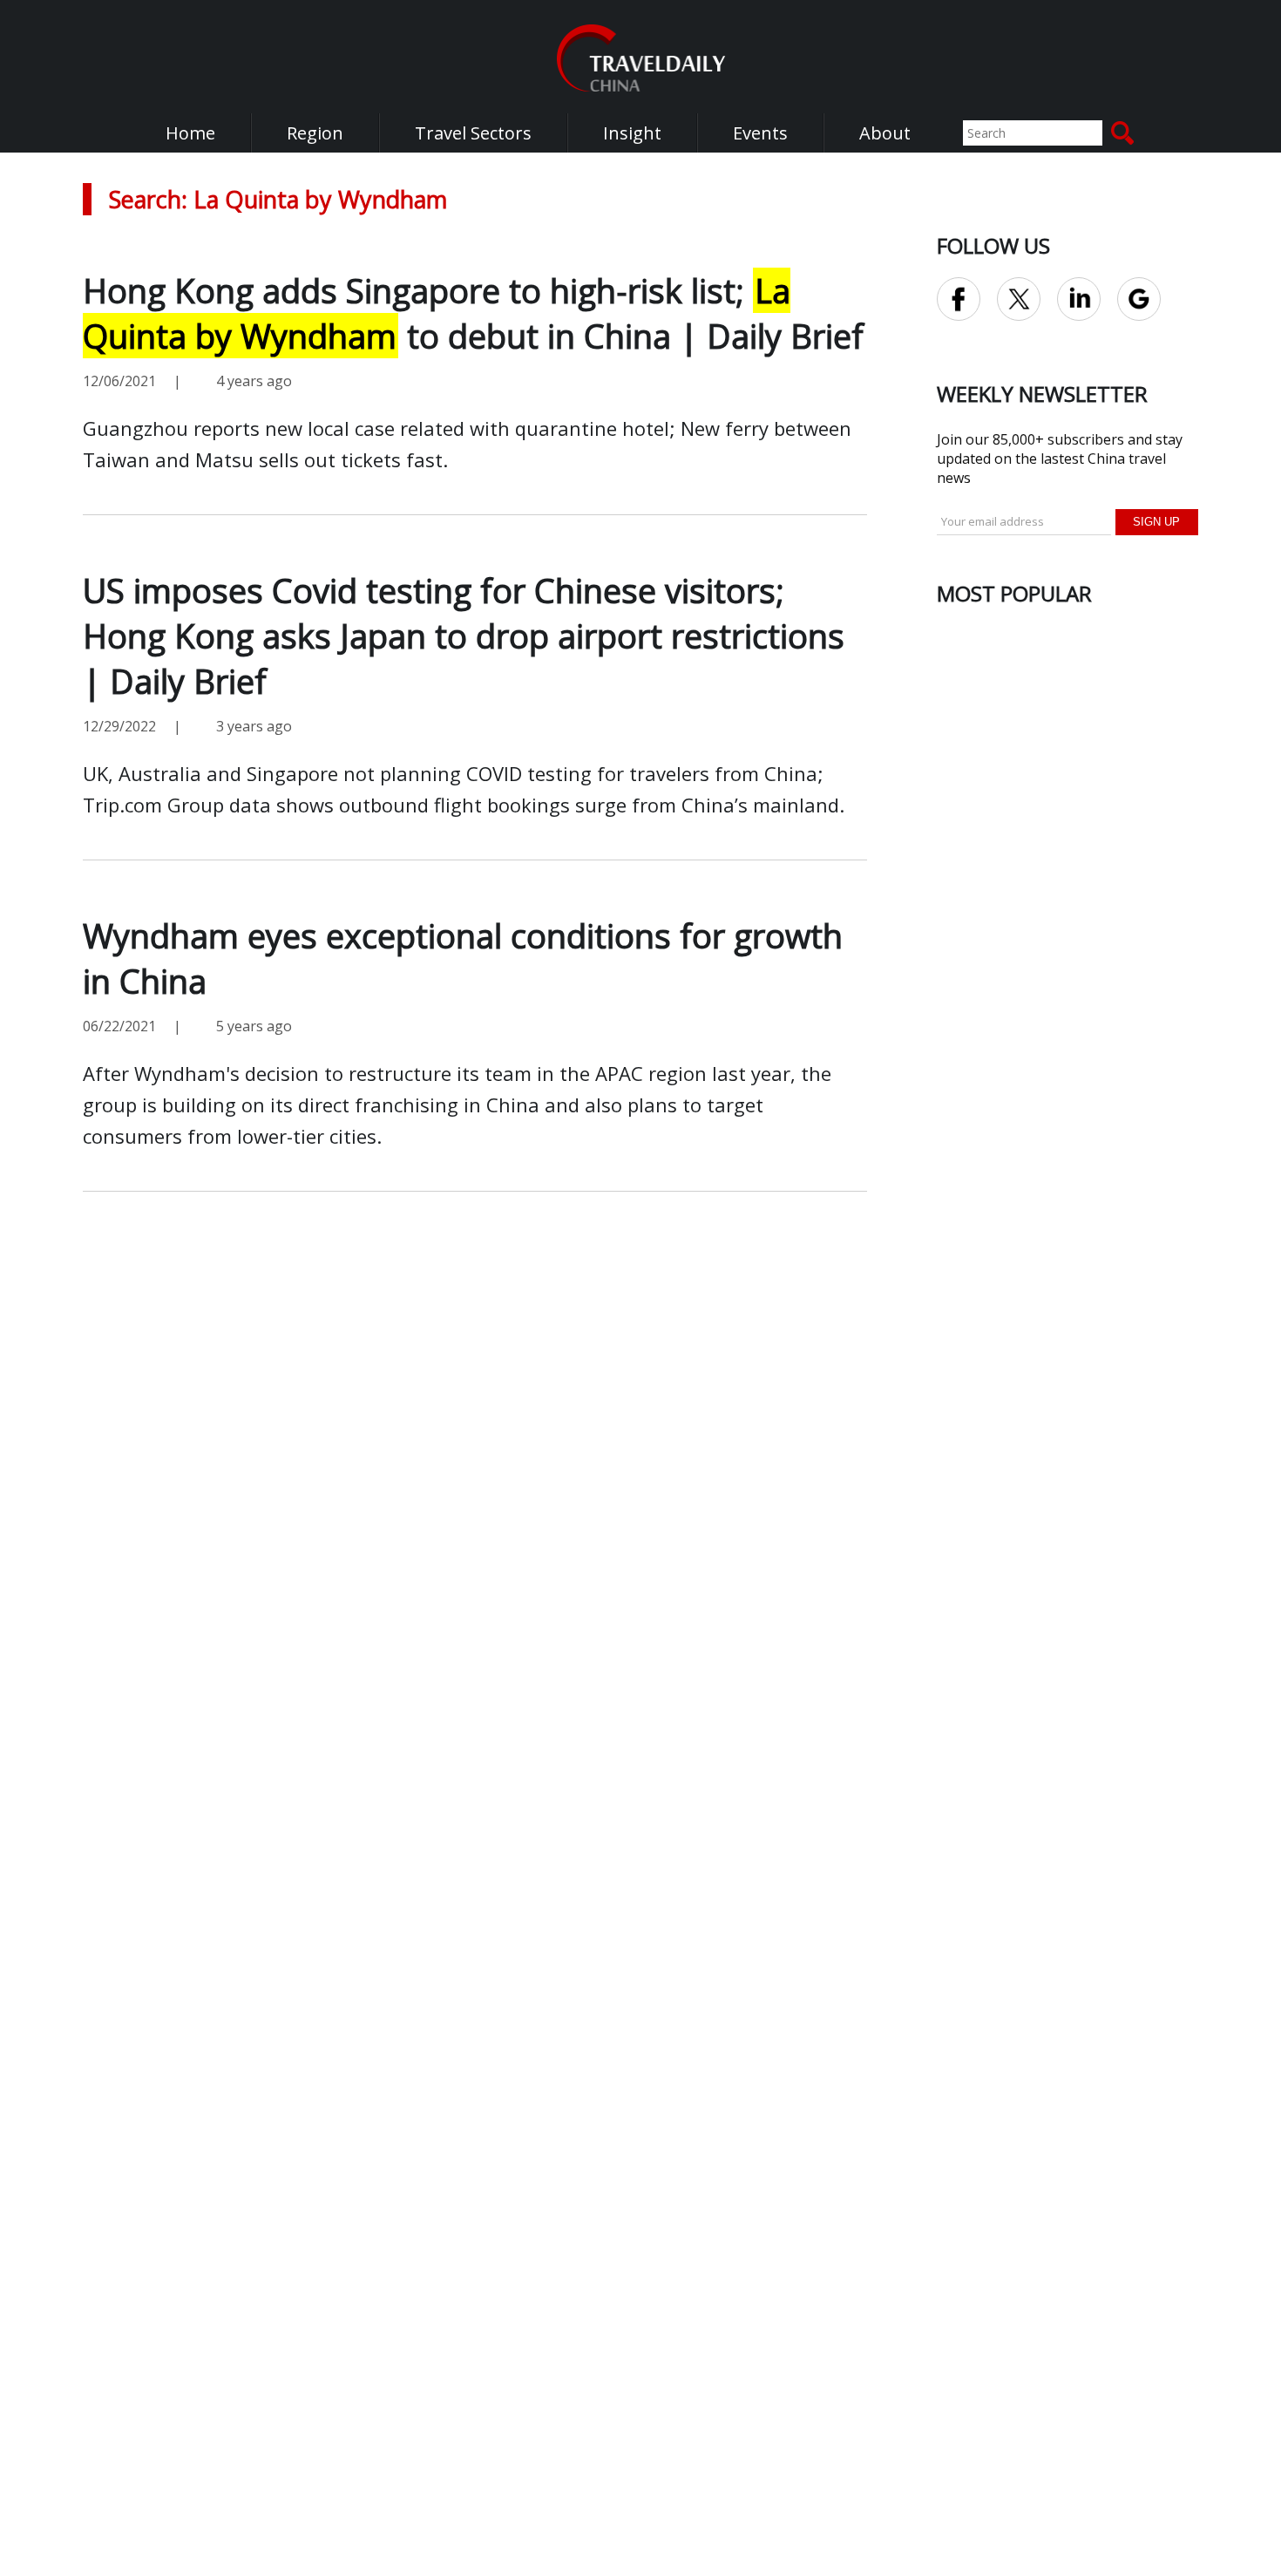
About (885, 133)
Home (190, 133)
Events (760, 133)
